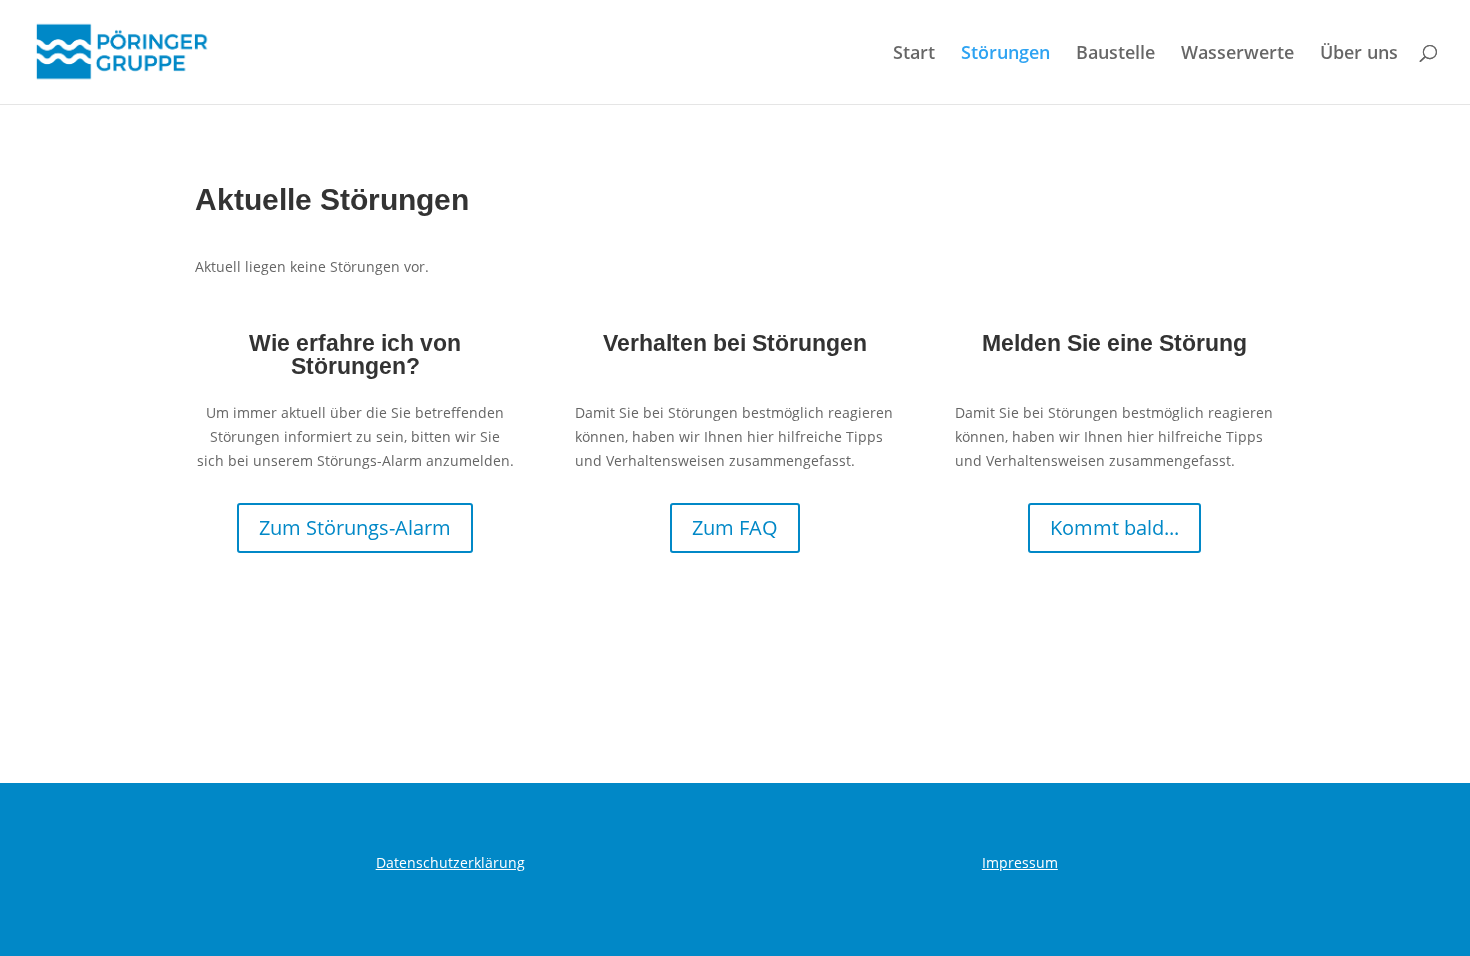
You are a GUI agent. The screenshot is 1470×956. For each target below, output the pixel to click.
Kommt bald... (1114, 527)
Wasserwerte (1237, 54)
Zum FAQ (735, 527)
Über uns (1359, 54)
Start (914, 54)
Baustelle (1115, 54)
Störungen (1005, 54)
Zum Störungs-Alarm (355, 527)
